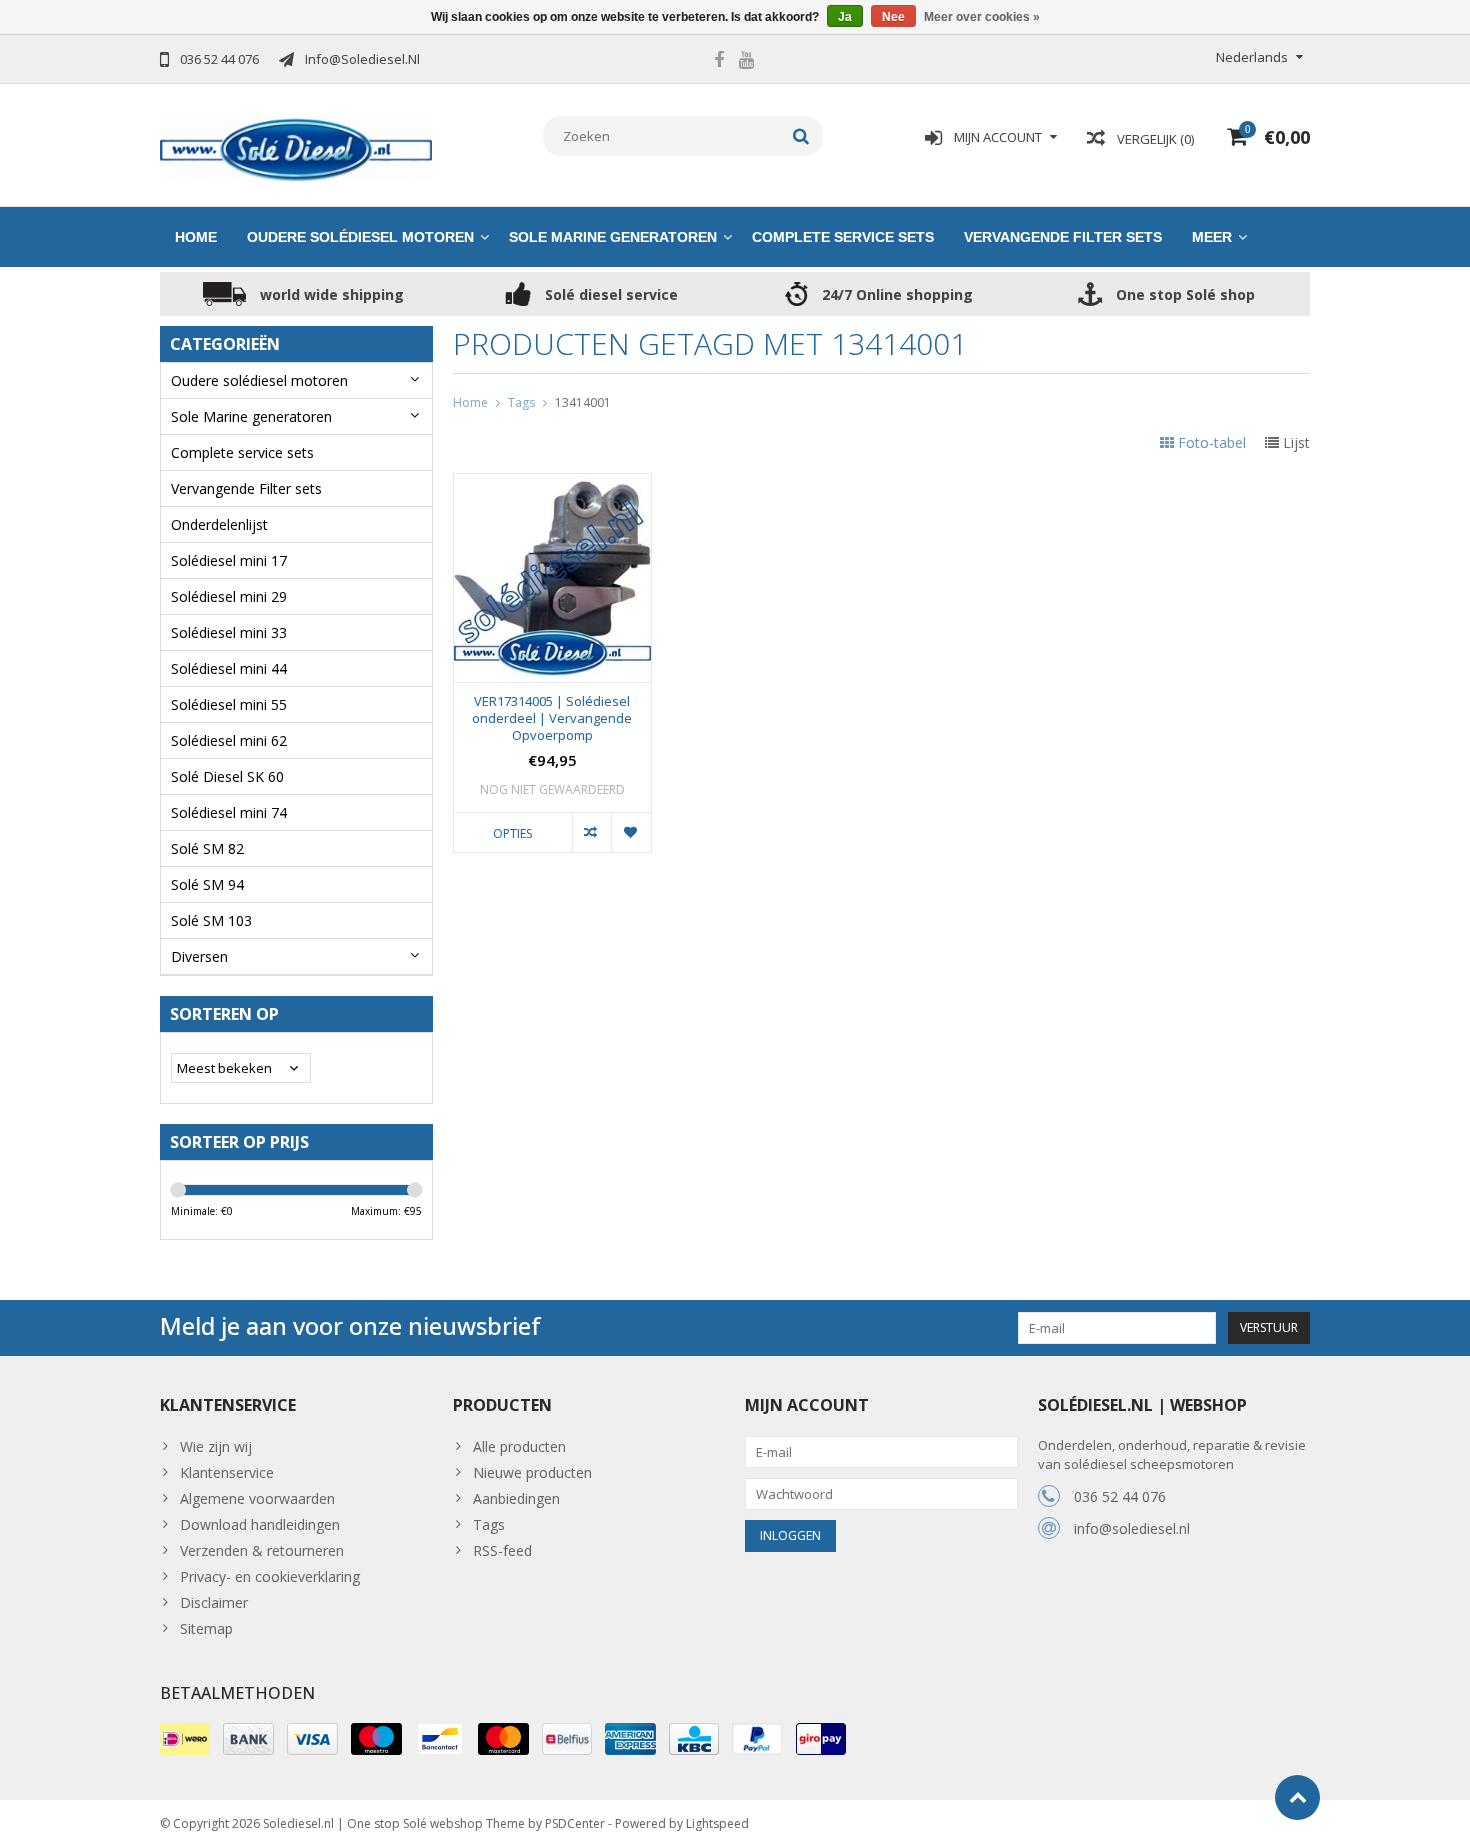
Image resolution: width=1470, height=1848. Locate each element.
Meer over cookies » (982, 17)
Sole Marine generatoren (613, 237)
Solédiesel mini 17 (229, 560)
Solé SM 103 (211, 920)
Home (196, 237)
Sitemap (206, 1628)
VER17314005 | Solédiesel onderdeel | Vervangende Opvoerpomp (552, 718)
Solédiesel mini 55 (229, 704)
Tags (521, 402)
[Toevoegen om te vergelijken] (591, 832)
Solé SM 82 (207, 848)
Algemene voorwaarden (257, 1498)
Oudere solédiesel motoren (360, 237)
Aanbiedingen (516, 1498)
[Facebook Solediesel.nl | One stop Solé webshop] (719, 62)
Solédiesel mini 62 (229, 740)
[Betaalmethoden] (185, 1739)
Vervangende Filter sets (1063, 237)
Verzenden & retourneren (262, 1550)
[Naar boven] (1297, 1797)
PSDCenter (575, 1823)
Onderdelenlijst (219, 524)
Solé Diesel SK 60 (227, 776)
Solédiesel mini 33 (229, 632)
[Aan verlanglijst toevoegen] (630, 832)
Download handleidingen (260, 1524)
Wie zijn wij (216, 1446)
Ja (845, 17)
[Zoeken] (801, 136)
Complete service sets (843, 237)
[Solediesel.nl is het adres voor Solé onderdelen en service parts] (296, 148)
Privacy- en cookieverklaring (270, 1576)
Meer (1212, 237)
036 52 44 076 (1120, 1496)
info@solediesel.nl (1132, 1528)
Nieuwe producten (532, 1472)
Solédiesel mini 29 (229, 596)
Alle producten (519, 1446)
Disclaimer (214, 1602)
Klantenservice (227, 1472)
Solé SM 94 (207, 884)
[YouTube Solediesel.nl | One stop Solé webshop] (746, 62)
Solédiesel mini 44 (229, 668)
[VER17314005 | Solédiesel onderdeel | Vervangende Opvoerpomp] (552, 484)
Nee (893, 17)
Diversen (199, 956)
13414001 (583, 402)
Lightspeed (717, 1823)
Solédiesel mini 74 (229, 812)
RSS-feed (502, 1550)
